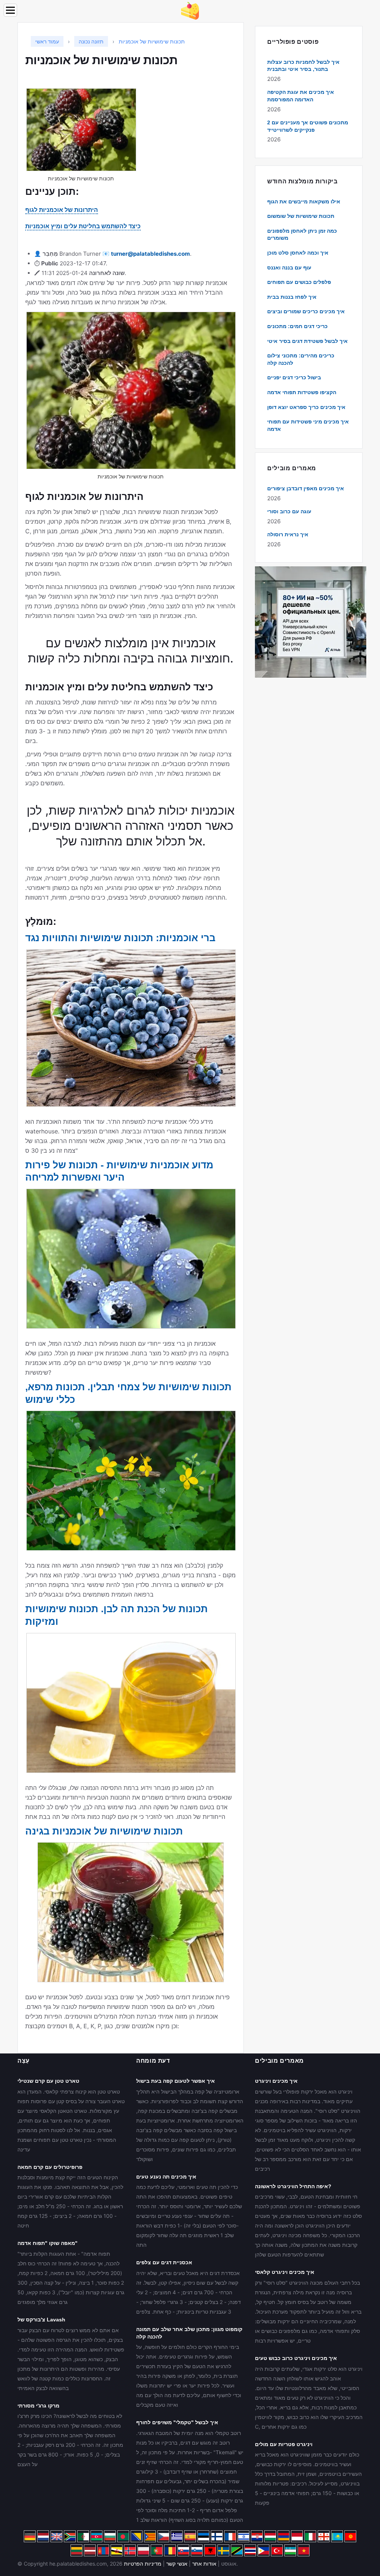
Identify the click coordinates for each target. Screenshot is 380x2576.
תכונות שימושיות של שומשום (301, 216)
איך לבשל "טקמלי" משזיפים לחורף (177, 2422)
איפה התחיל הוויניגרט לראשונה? (293, 2186)
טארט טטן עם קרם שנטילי (48, 2081)
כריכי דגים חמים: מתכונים (297, 326)
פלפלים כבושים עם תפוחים (299, 282)
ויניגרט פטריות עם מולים (284, 2444)
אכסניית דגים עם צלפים (164, 2262)
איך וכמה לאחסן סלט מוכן (298, 253)
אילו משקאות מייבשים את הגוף (304, 202)
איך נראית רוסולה (288, 534)
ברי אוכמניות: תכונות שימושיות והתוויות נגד (120, 938)
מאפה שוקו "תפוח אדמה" (47, 2243)
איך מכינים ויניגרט (276, 2081)
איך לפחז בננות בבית (292, 297)
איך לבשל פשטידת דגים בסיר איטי (307, 341)
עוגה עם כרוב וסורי (289, 511)
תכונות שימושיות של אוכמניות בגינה (104, 1831)
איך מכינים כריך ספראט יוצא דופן (306, 407)
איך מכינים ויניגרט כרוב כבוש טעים (296, 2358)
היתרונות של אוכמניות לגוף (62, 210)
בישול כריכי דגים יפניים (294, 377)
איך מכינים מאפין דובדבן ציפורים (306, 488)
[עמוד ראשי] (190, 10)
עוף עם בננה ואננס (289, 268)
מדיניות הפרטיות (143, 2564)
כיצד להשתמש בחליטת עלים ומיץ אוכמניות (83, 226)
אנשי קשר (177, 2564)
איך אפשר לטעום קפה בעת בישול (176, 2081)
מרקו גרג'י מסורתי (38, 2406)
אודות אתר (204, 2564)
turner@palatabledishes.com (150, 254)
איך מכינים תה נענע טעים (166, 2177)
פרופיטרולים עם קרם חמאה (50, 2167)
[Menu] (10, 10)
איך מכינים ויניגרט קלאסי (285, 2272)
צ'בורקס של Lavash (41, 2320)
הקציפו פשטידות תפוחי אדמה (302, 392)
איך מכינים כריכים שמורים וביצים (306, 311)
